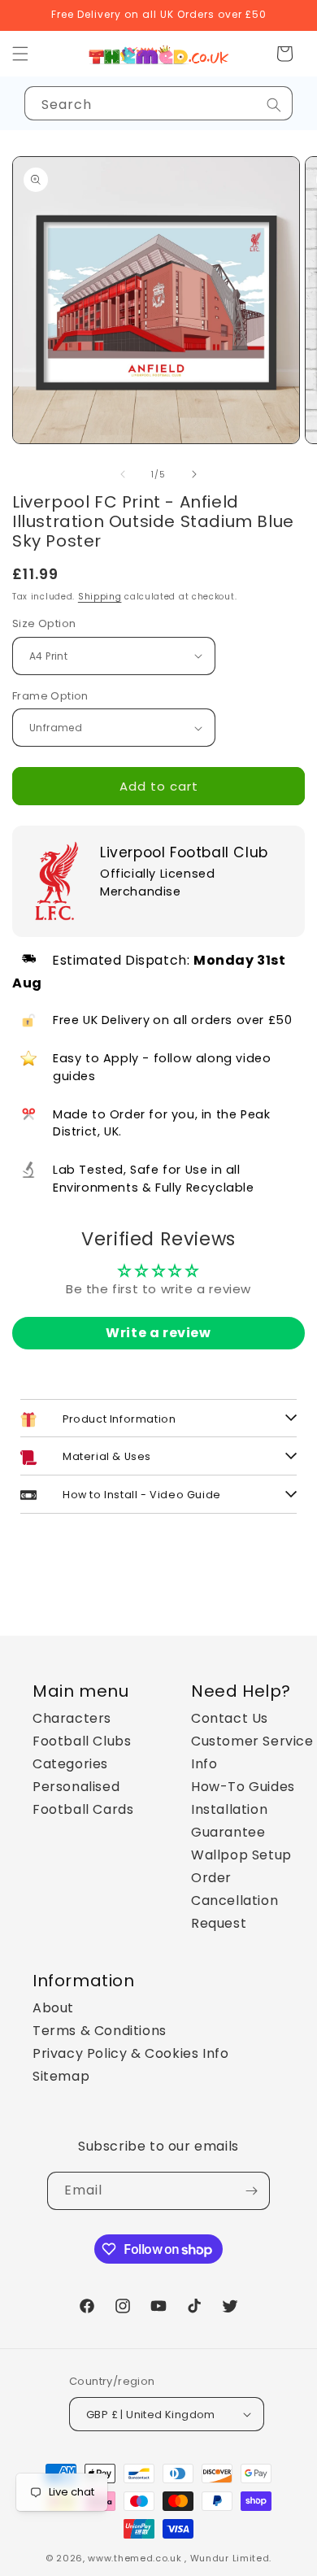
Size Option (44, 623)
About (53, 2008)
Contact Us (230, 1718)
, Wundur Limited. (228, 2558)
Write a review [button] (158, 1333)
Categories (70, 1764)
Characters (72, 1718)
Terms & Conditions (100, 2031)
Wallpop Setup (241, 1855)
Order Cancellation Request (234, 1900)
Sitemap (61, 2076)
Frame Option (50, 696)
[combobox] (158, 103)
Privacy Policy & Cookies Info (130, 2053)
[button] (284, 54)
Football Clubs (82, 1741)
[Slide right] (194, 474)
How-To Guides (243, 1787)
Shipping (100, 597)
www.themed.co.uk (135, 2558)
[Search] (274, 105)
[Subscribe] (251, 2191)
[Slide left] (123, 474)
